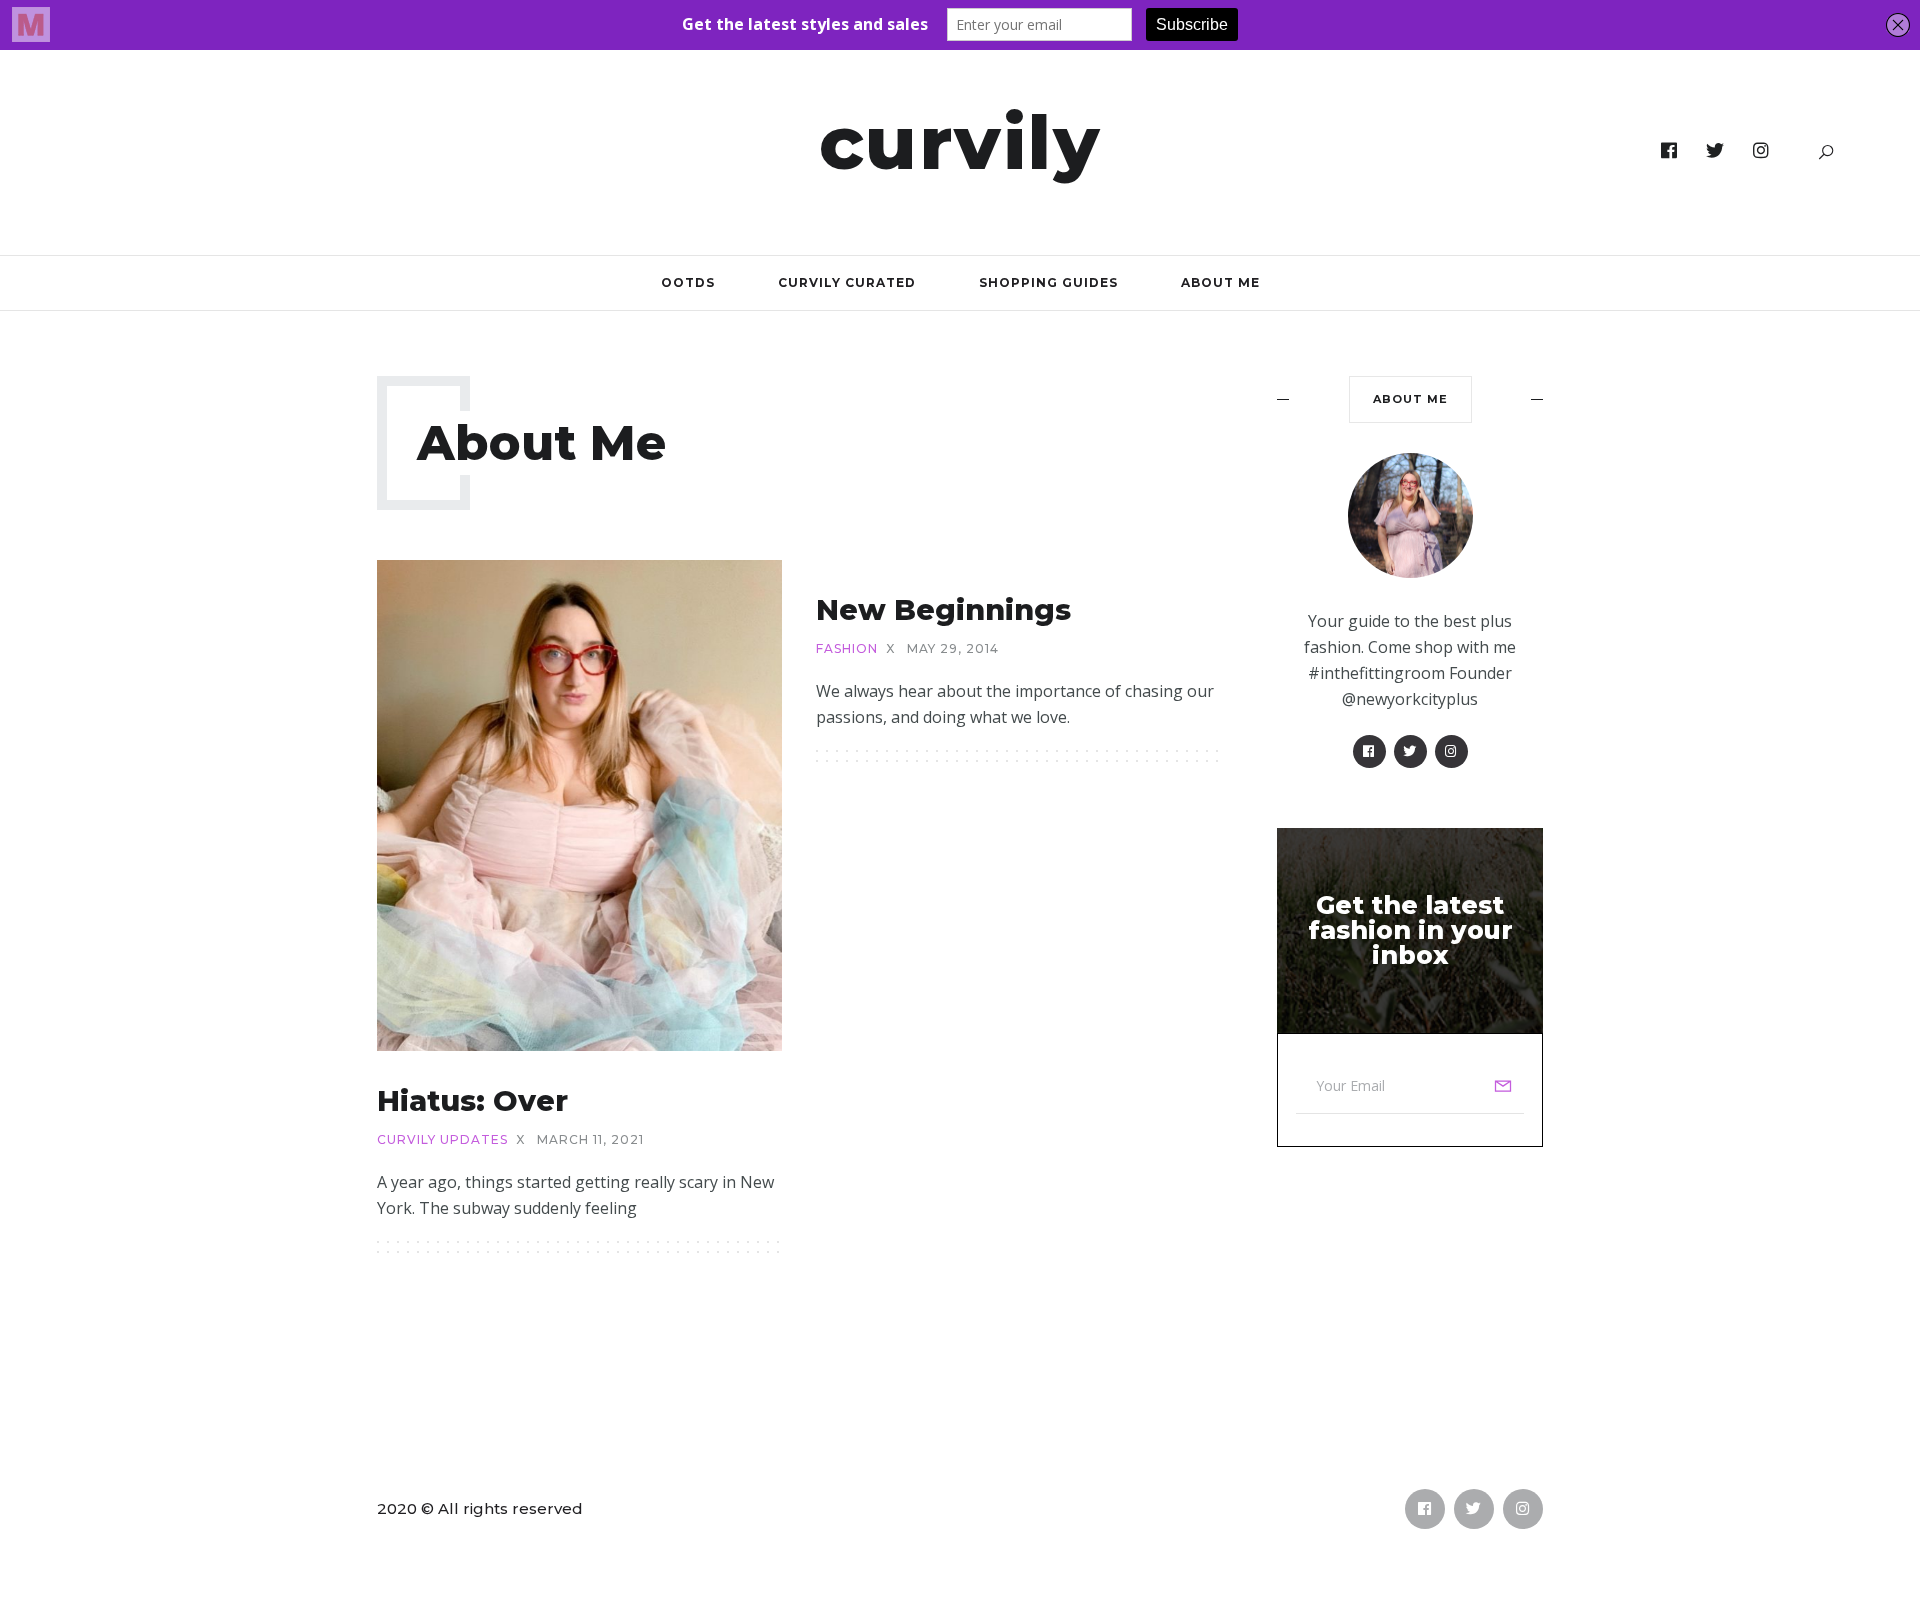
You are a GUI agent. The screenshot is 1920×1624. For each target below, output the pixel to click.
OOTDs (688, 282)
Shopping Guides (1048, 282)
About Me (1220, 282)
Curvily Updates (442, 1140)
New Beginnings (943, 609)
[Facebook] (1669, 151)
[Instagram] (1761, 151)
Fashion (847, 649)
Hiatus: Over (472, 1100)
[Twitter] (1715, 151)
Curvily (960, 142)
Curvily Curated (847, 282)
